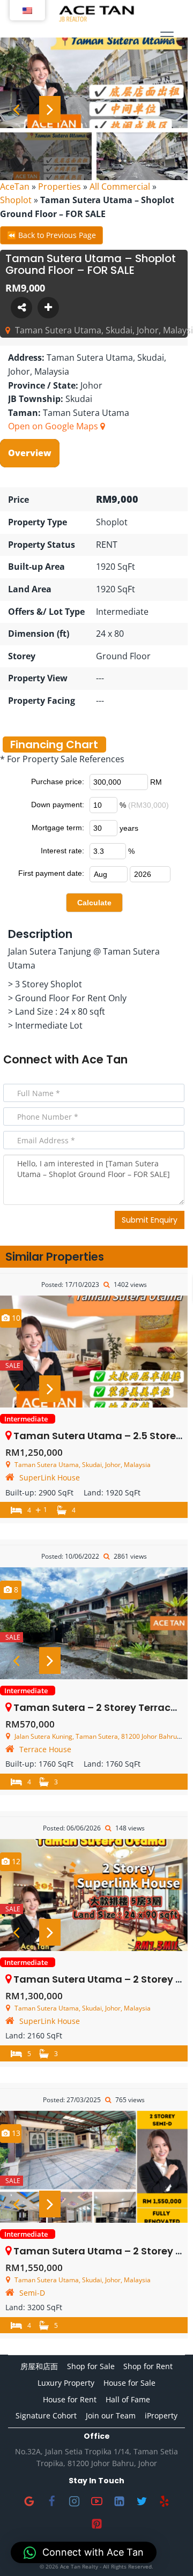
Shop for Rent (148, 2366)
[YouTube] (96, 2501)
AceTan (15, 187)
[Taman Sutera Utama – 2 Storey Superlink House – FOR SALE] (94, 1895)
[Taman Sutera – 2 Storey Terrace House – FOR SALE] (94, 1623)
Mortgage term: (58, 828)
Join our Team (111, 2415)
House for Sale (129, 2383)
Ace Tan (105, 1059)
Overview (30, 453)
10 (15, 1318)
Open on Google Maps (54, 426)
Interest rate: (62, 851)
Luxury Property (66, 2383)
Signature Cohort (46, 2415)
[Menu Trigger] (167, 36)
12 (15, 1861)
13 (15, 2133)
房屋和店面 (39, 2366)
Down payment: (58, 805)
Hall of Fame (128, 2399)
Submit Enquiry (150, 1220)
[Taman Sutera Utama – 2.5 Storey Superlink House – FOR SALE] (94, 1352)
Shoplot (16, 200)
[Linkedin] (119, 2501)
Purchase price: (58, 781)
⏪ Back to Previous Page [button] (51, 235)
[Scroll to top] (168, 2551)
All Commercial (120, 187)
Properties (60, 187)
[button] (84, 2552)
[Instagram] (74, 2501)
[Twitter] (142, 2501)
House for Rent (70, 2399)
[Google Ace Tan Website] (29, 2501)
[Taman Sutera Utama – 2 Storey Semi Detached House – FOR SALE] (94, 2167)
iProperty (161, 2415)
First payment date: (51, 873)
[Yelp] (164, 2501)
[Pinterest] (96, 2524)
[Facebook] (51, 2501)
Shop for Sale (91, 2366)
